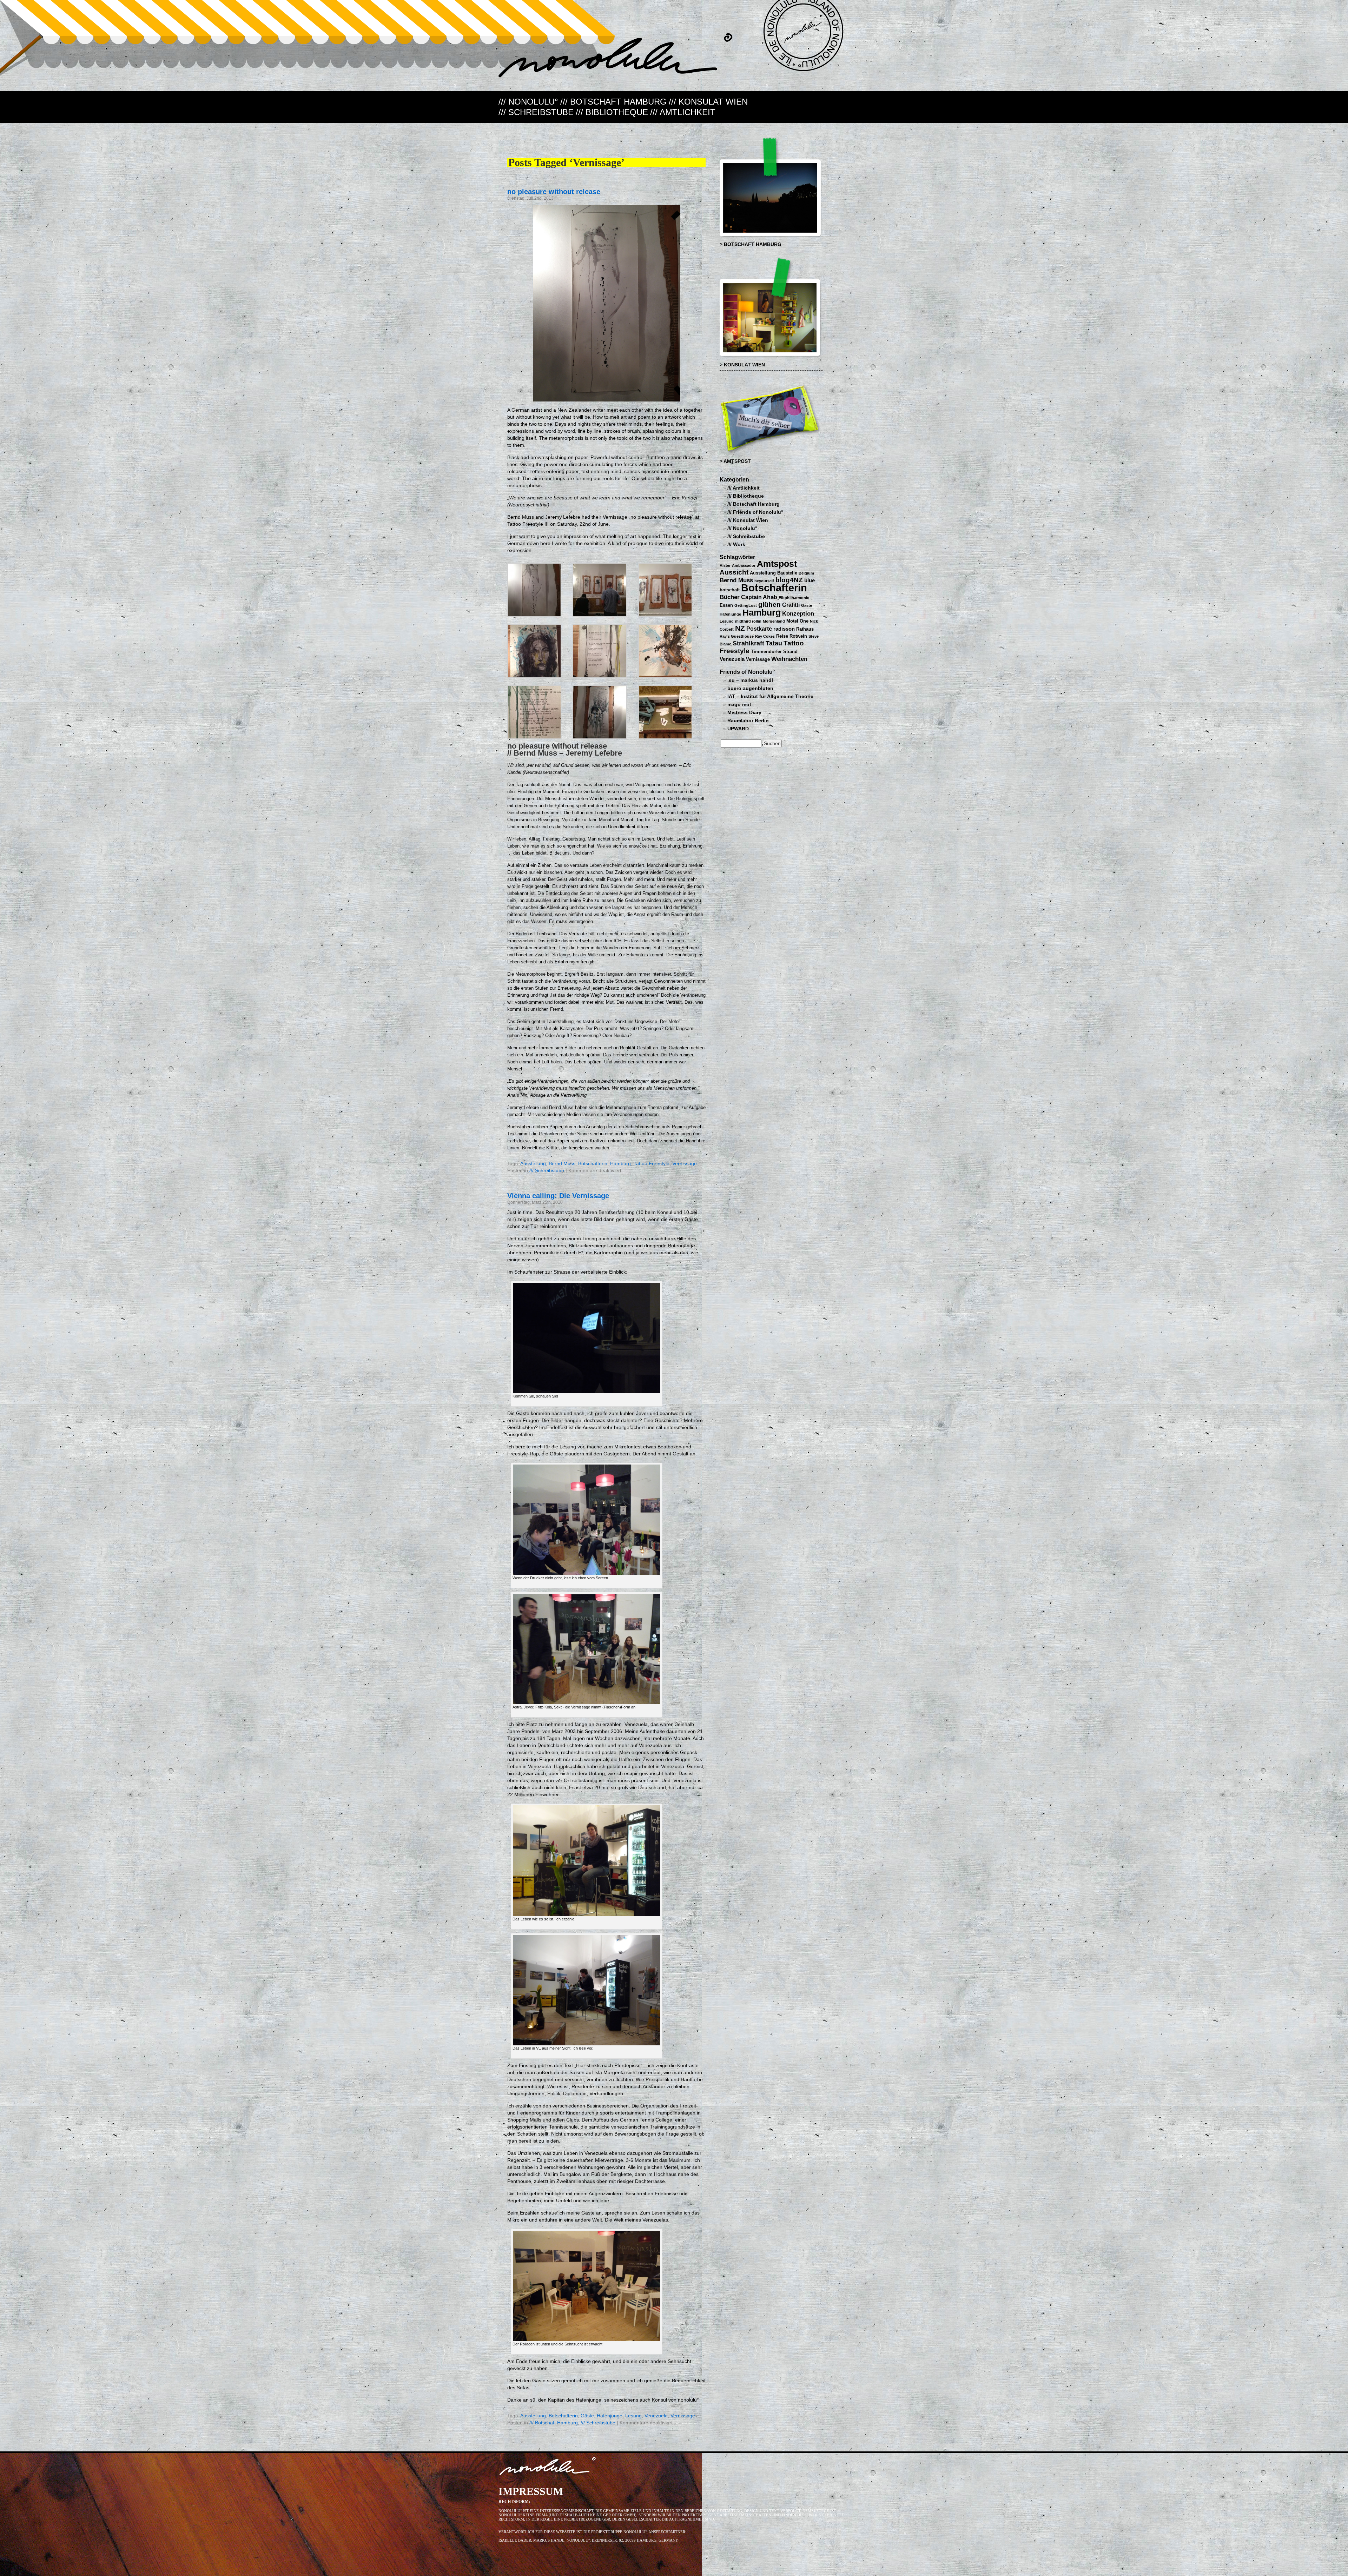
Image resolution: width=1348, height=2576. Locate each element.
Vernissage (685, 1164)
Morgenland (774, 621)
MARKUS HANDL (549, 2540)
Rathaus (805, 629)
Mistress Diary (744, 713)
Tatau (774, 643)
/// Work (736, 545)
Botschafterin (593, 1164)
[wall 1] (600, 615)
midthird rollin (748, 621)
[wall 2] (665, 615)
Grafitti (791, 605)
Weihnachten (789, 659)
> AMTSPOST (735, 461)
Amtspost (777, 564)
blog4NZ (789, 580)
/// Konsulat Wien (708, 102)
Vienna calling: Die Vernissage (558, 1196)
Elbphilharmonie (794, 598)
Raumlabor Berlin (748, 721)
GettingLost (746, 605)
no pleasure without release (554, 191)
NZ (740, 628)
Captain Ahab (759, 597)
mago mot (739, 705)
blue (810, 580)
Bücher (730, 597)
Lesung (633, 2416)
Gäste (587, 2416)
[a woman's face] (534, 676)
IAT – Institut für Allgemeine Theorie (770, 696)
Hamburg (620, 1164)
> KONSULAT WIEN (742, 365)
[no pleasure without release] (534, 615)
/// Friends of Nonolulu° (755, 512)
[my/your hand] (600, 738)
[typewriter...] (665, 738)
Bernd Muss (562, 1164)
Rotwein (798, 636)
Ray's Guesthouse (737, 636)
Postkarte (759, 629)
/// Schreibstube (536, 112)
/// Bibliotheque (612, 112)
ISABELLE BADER (515, 2540)
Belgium (806, 573)
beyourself (764, 581)
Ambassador (744, 565)
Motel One (797, 621)
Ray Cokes (765, 636)
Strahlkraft (748, 643)
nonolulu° (548, 2468)
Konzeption (798, 613)
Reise (782, 636)
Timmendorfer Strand (774, 652)
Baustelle (787, 573)
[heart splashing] (665, 676)
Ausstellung (533, 1164)
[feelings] (534, 738)
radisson (784, 629)
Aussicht (734, 572)
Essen (726, 605)
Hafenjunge (610, 2416)
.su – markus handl (750, 680)
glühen (769, 605)
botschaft (730, 590)
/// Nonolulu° (528, 102)
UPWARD (738, 729)
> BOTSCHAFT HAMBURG (751, 244)
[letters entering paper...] (600, 676)
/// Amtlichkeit (683, 112)
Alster (725, 565)
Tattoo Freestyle (652, 1164)
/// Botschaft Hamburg (613, 102)
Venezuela (656, 2416)
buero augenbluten (750, 688)
